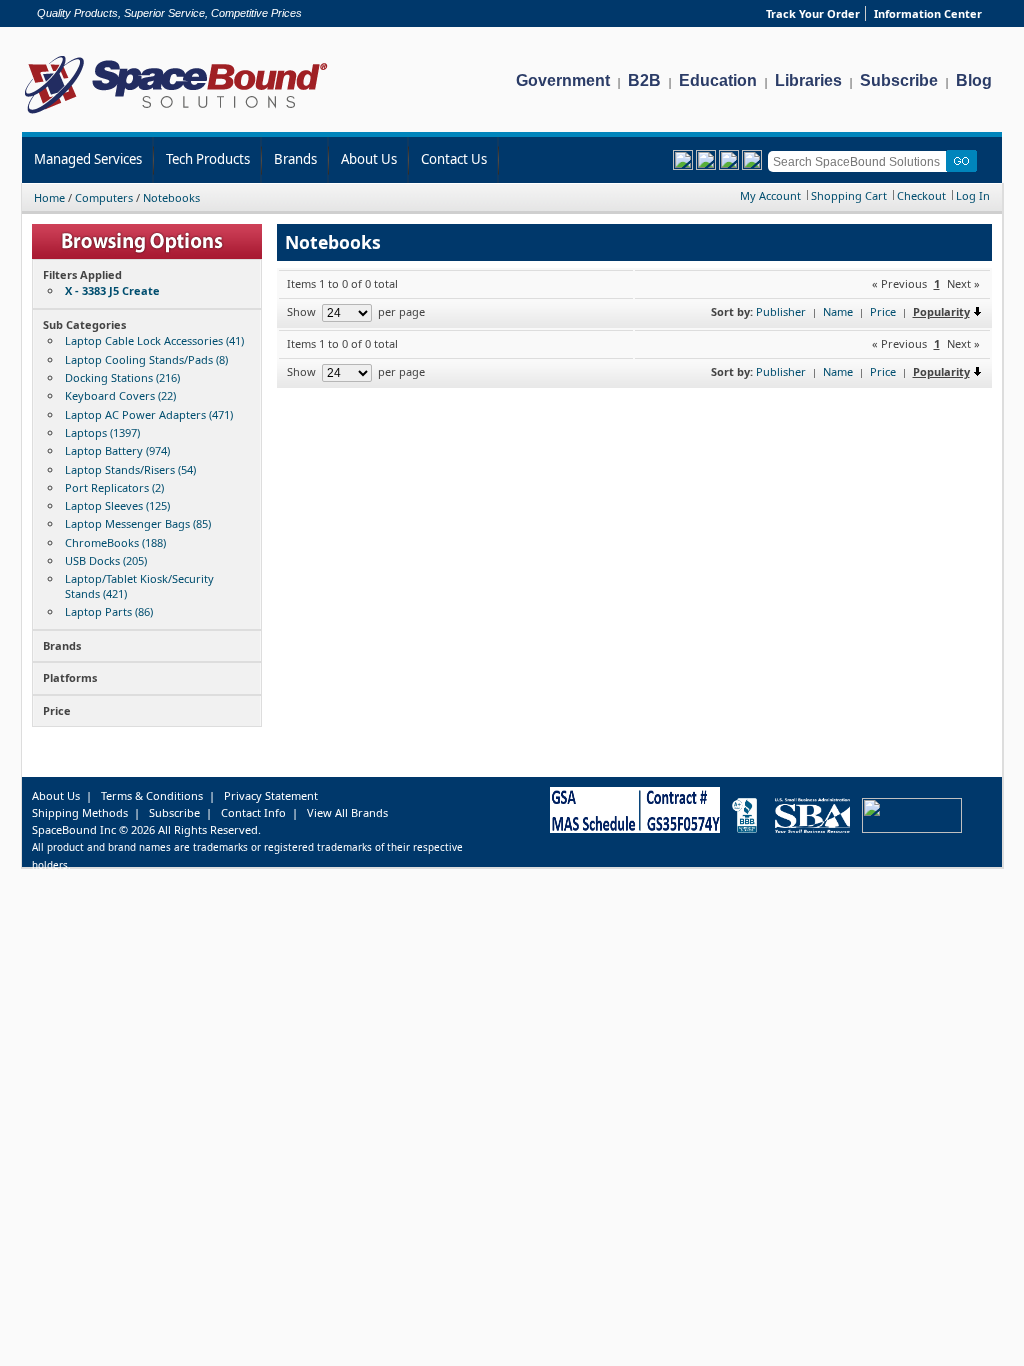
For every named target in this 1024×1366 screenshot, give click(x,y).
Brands (295, 159)
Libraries (808, 80)
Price (883, 311)
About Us (369, 159)
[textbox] (860, 161)
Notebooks (171, 197)
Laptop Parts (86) (109, 611)
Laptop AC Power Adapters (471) (149, 414)
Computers (104, 197)
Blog (974, 80)
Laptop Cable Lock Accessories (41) (154, 340)
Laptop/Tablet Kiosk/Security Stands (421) (139, 585)
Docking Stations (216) (122, 377)
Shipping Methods (80, 812)
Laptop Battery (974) (117, 450)
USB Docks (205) (106, 560)
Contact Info (253, 812)
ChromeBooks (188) (115, 542)
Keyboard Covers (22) (120, 395)
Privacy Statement (271, 795)
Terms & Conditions (152, 795)
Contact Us (454, 159)
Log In (973, 195)
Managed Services (88, 159)
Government (563, 80)
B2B (644, 80)
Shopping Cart (849, 195)
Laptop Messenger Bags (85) (138, 523)
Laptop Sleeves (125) (117, 505)
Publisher (781, 311)
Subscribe (899, 80)
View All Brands (347, 812)
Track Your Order (813, 13)
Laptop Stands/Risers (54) (130, 469)
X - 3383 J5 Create (112, 290)
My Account (770, 195)
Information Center (928, 13)
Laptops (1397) (102, 432)
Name (838, 311)
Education (718, 80)
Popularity (941, 311)
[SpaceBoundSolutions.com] (176, 115)
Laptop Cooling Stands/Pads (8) (146, 359)
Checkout (921, 195)
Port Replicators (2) (114, 487)
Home (49, 197)
